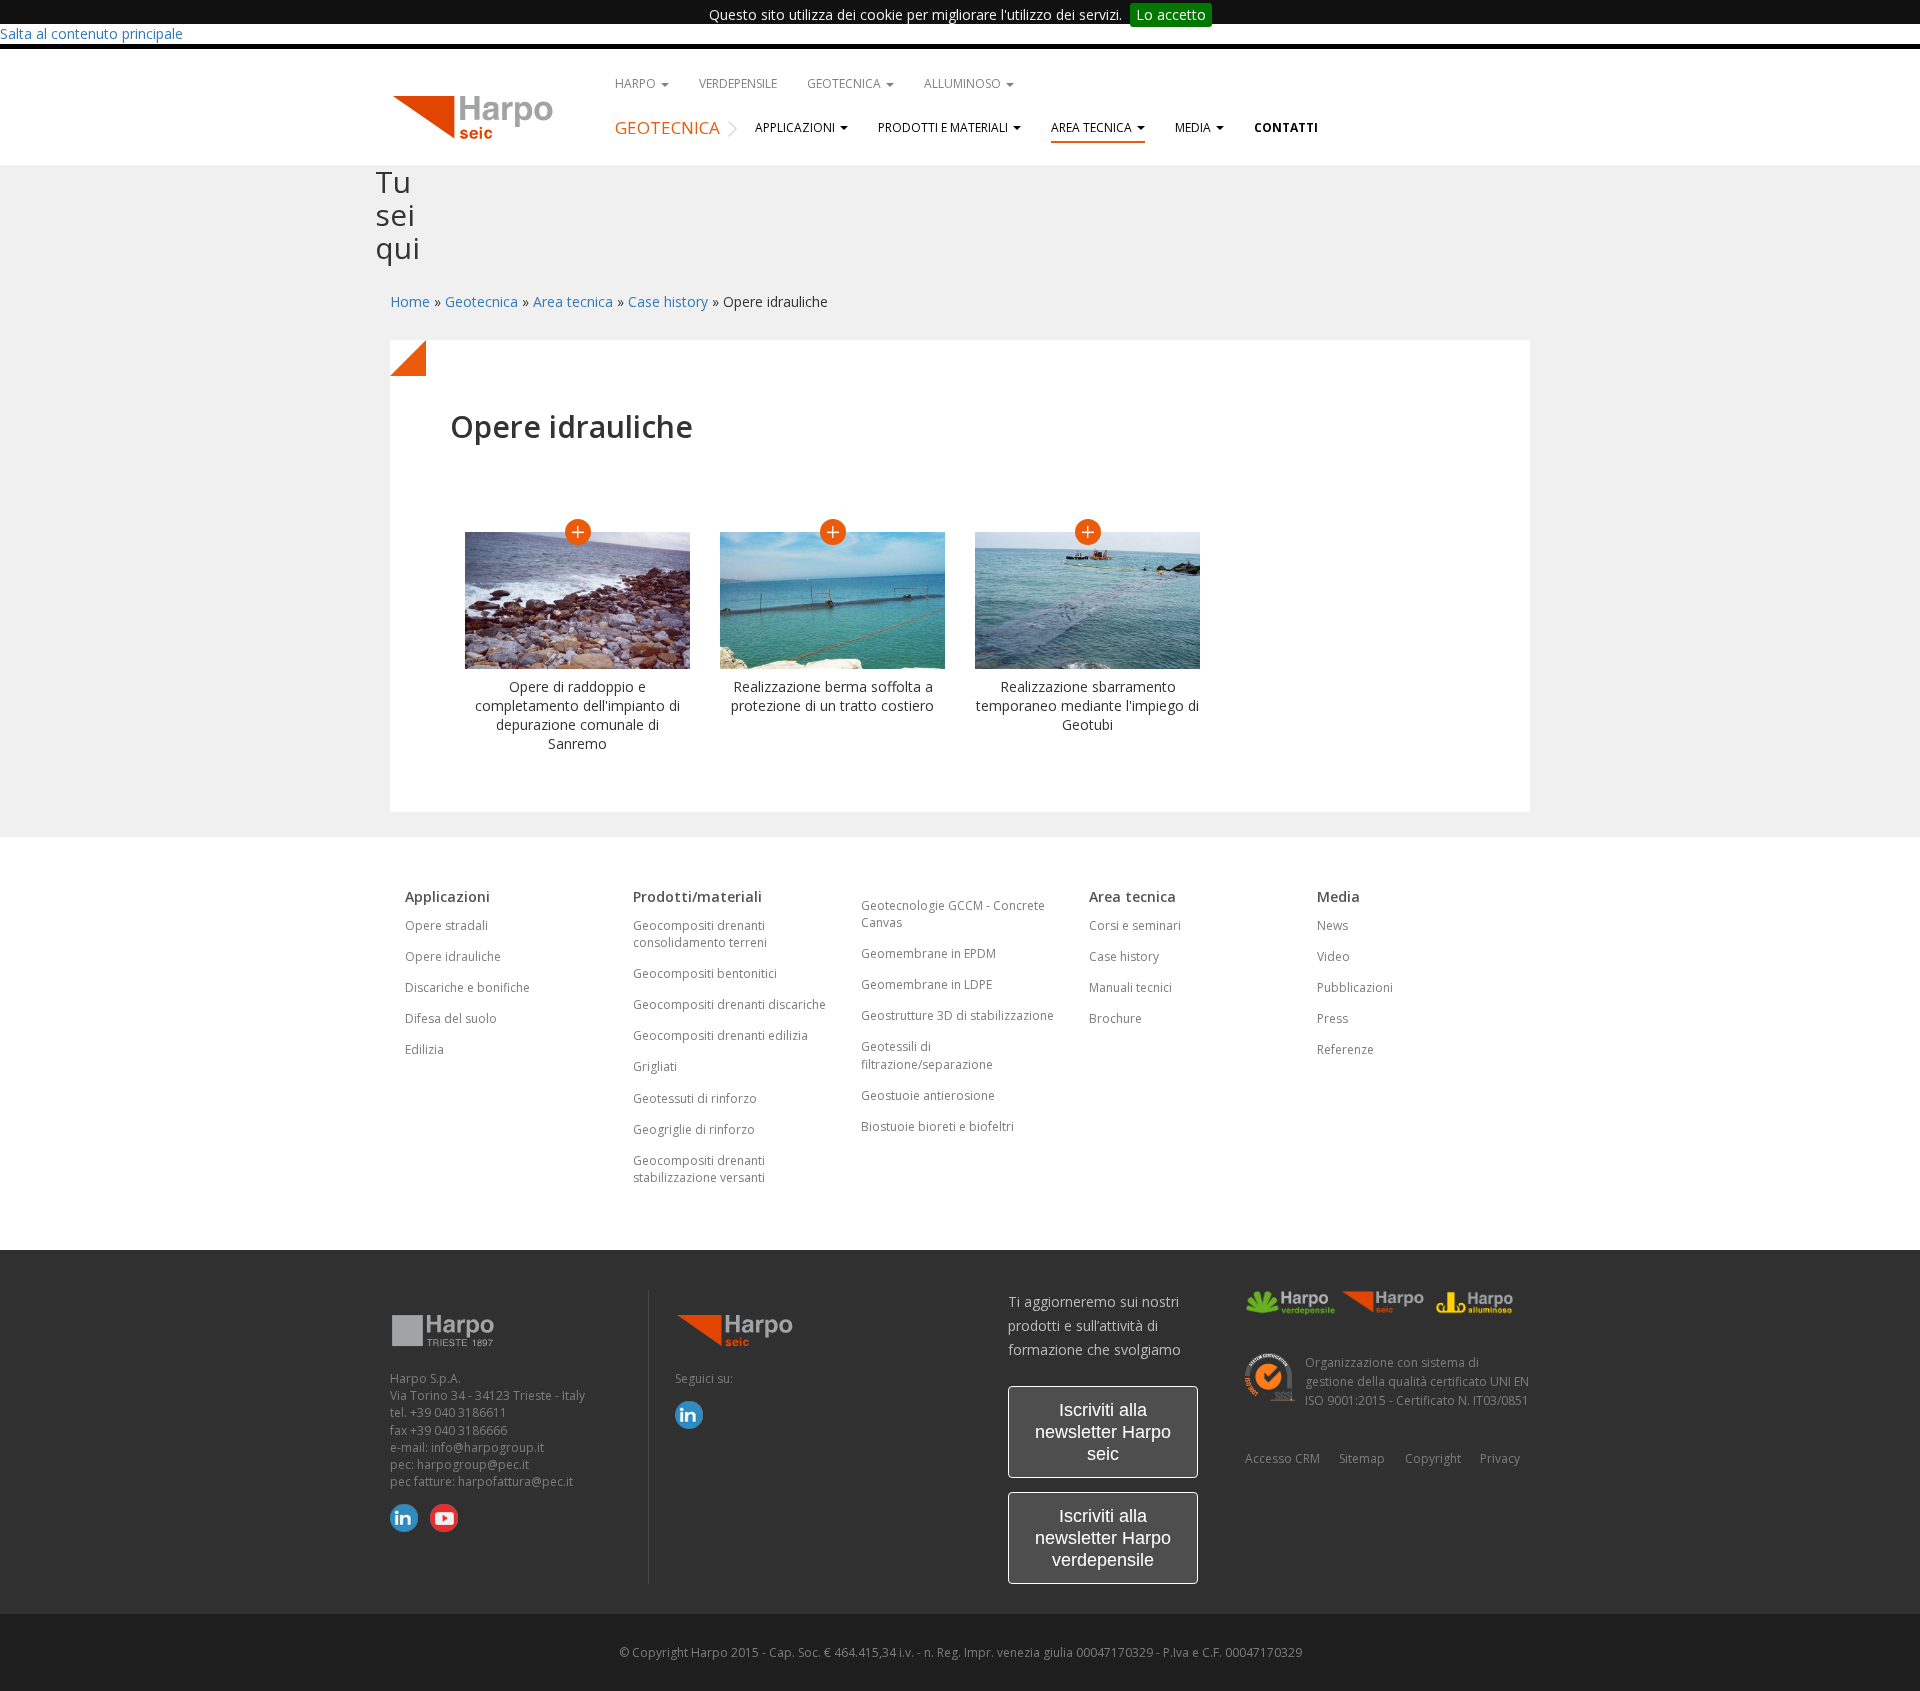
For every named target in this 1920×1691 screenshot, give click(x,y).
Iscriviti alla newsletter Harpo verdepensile (1103, 1538)
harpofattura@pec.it (515, 1481)
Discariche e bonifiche (467, 987)
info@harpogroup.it (487, 1447)
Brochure (1115, 1018)
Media (1194, 127)
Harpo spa (480, 115)
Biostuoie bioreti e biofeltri (937, 1126)
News (1332, 925)
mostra (578, 532)
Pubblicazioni (1355, 987)
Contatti (1286, 127)
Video (1333, 956)
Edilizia (424, 1049)
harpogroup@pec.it (473, 1464)
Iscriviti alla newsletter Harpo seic (1103, 1432)
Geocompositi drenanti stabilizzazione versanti (699, 1169)
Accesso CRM (1282, 1458)
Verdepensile (738, 83)
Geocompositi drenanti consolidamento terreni (700, 934)
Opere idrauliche (453, 956)
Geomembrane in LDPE (926, 984)
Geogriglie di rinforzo (694, 1129)
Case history (668, 301)
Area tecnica (1093, 127)
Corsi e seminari (1135, 925)
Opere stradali (446, 925)
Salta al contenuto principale (91, 33)
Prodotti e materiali (944, 127)
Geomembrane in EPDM (928, 953)
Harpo (637, 83)
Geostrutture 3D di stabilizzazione (957, 1015)
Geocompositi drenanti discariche (729, 1004)
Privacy (1500, 1458)
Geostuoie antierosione (928, 1095)
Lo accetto (1171, 14)
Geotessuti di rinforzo (695, 1098)
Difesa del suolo (451, 1018)
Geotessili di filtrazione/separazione (927, 1055)
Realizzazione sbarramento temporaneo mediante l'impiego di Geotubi (1087, 705)
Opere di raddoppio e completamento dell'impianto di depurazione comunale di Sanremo (577, 715)
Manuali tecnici (1130, 987)
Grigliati (655, 1066)
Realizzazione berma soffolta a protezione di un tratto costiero (832, 696)
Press (1332, 1018)
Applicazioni (796, 127)
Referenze (1345, 1049)
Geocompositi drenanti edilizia (720, 1035)
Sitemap (1362, 1458)
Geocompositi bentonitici (705, 973)
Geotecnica (845, 83)
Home (410, 301)
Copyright (1433, 1458)
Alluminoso (964, 83)
